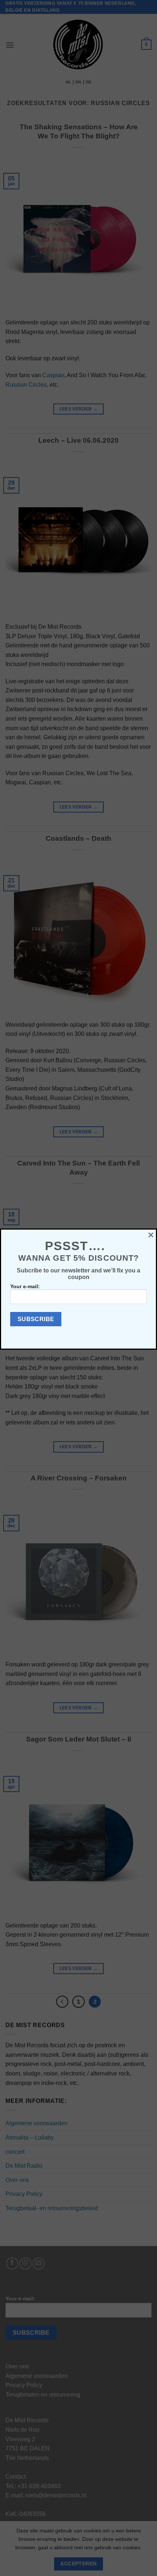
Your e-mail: (25, 1286)
